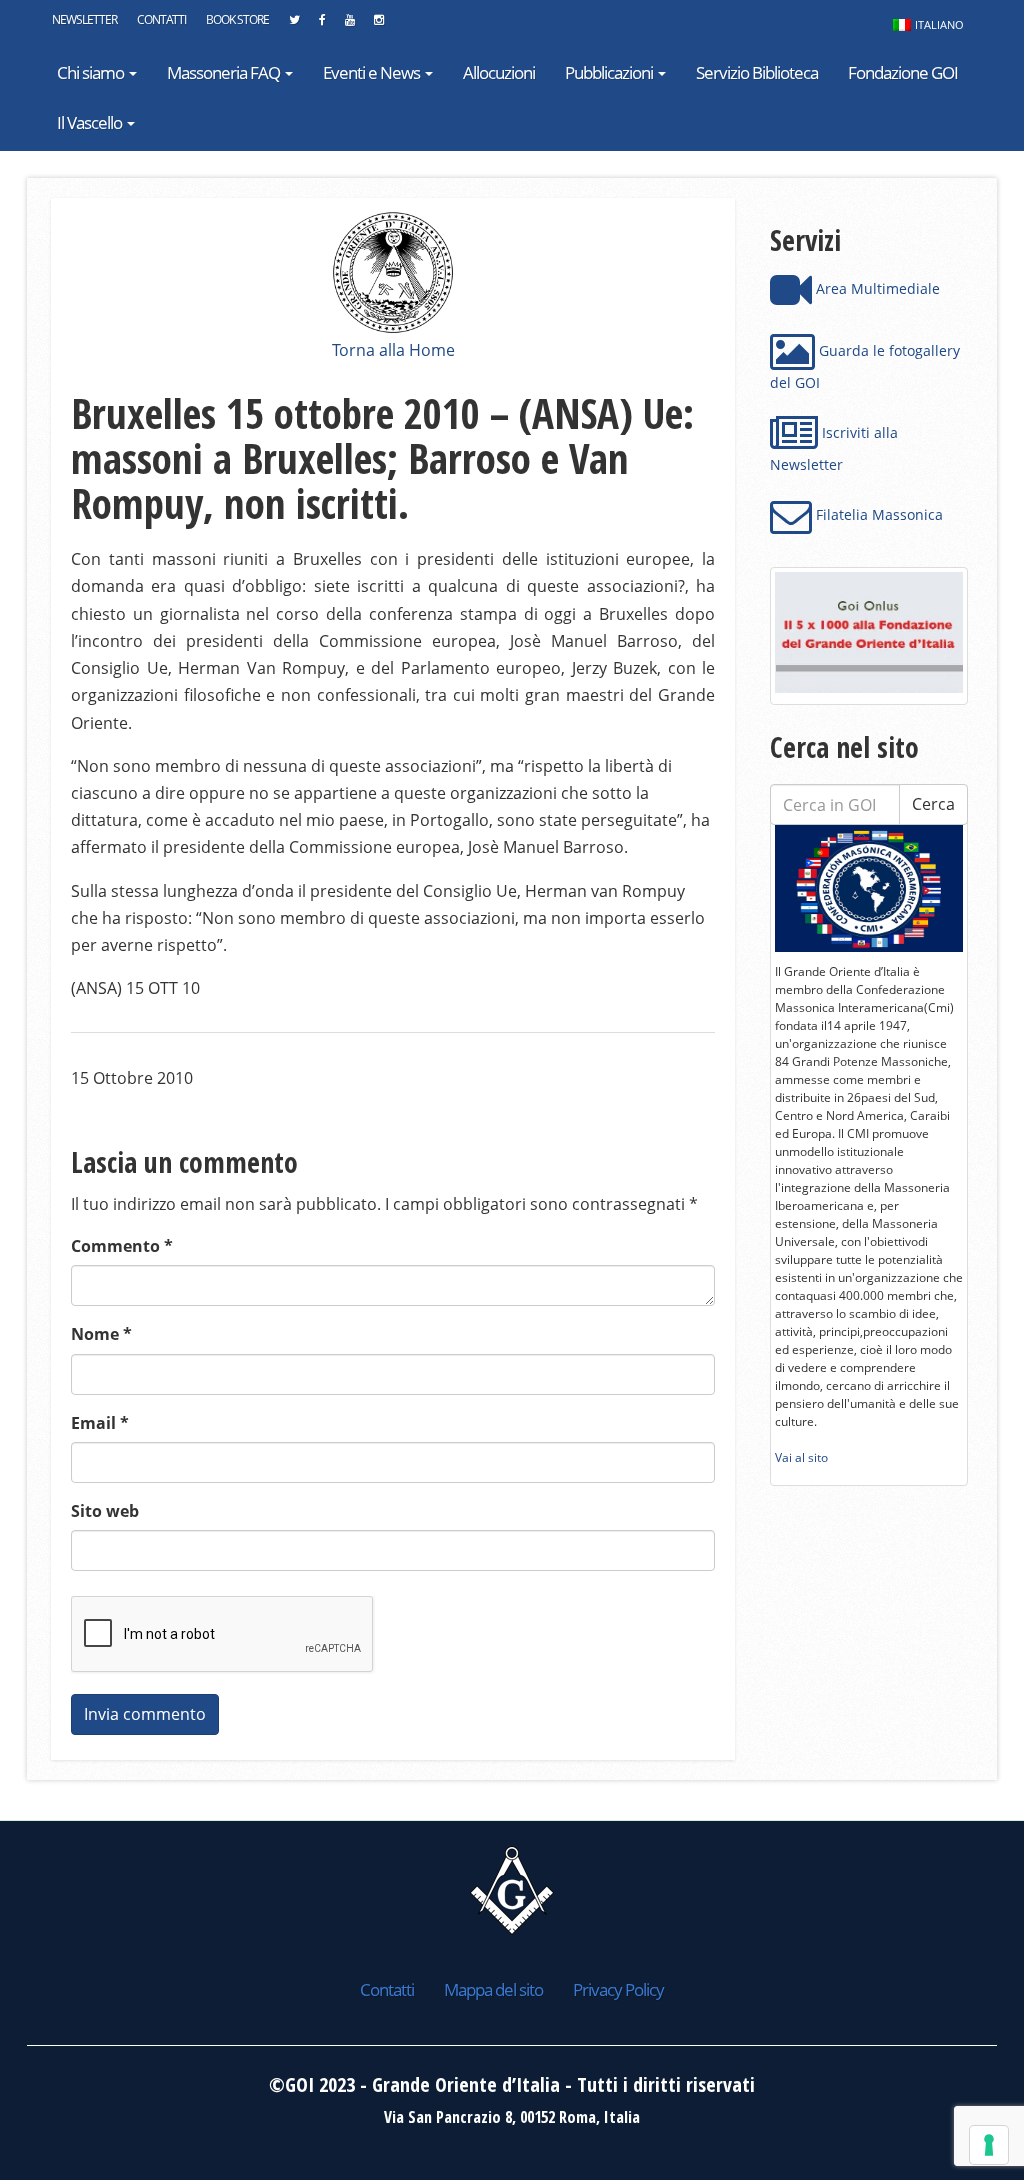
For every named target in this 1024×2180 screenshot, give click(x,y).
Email (100, 1423)
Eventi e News (373, 72)
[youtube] (349, 25)
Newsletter (84, 19)
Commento (122, 1246)
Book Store (237, 19)
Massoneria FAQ (225, 72)
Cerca (933, 804)
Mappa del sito (493, 1989)
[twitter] (294, 25)
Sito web (105, 1511)
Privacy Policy (618, 1989)
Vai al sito (801, 1457)
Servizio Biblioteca (757, 72)
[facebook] (322, 25)
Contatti (161, 19)
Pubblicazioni (610, 72)
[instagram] (378, 25)
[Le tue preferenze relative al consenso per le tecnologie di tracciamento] (989, 2145)
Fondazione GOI (903, 72)
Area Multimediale (876, 288)
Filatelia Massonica (877, 514)
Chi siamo (92, 72)
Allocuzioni (499, 72)
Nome (101, 1334)
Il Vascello (91, 122)
